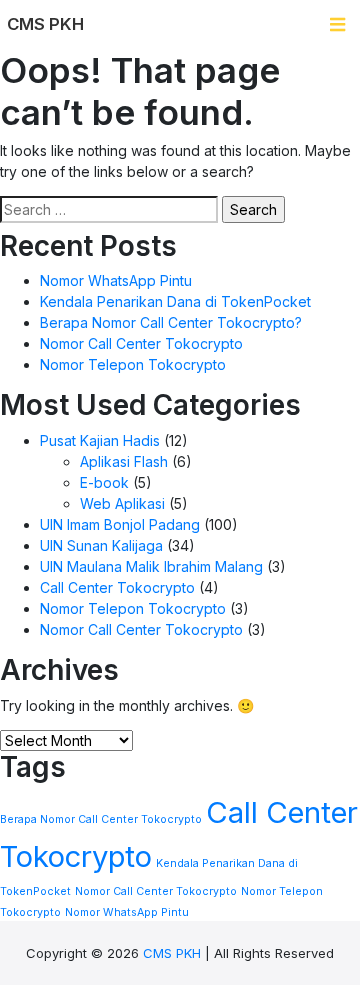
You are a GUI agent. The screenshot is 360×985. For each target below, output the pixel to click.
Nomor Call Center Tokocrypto (141, 343)
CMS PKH (172, 953)
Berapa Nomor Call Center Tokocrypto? (171, 322)
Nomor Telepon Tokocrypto (133, 364)
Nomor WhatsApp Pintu (116, 280)
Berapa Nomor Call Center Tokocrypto (101, 819)
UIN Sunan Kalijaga (101, 545)
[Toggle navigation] (337, 24)
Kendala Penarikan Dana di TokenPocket (175, 301)
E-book (104, 482)
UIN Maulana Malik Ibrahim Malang (151, 566)
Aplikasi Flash (124, 461)
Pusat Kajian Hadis (100, 440)
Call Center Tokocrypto (117, 587)
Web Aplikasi (122, 503)
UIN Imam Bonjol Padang (120, 524)
